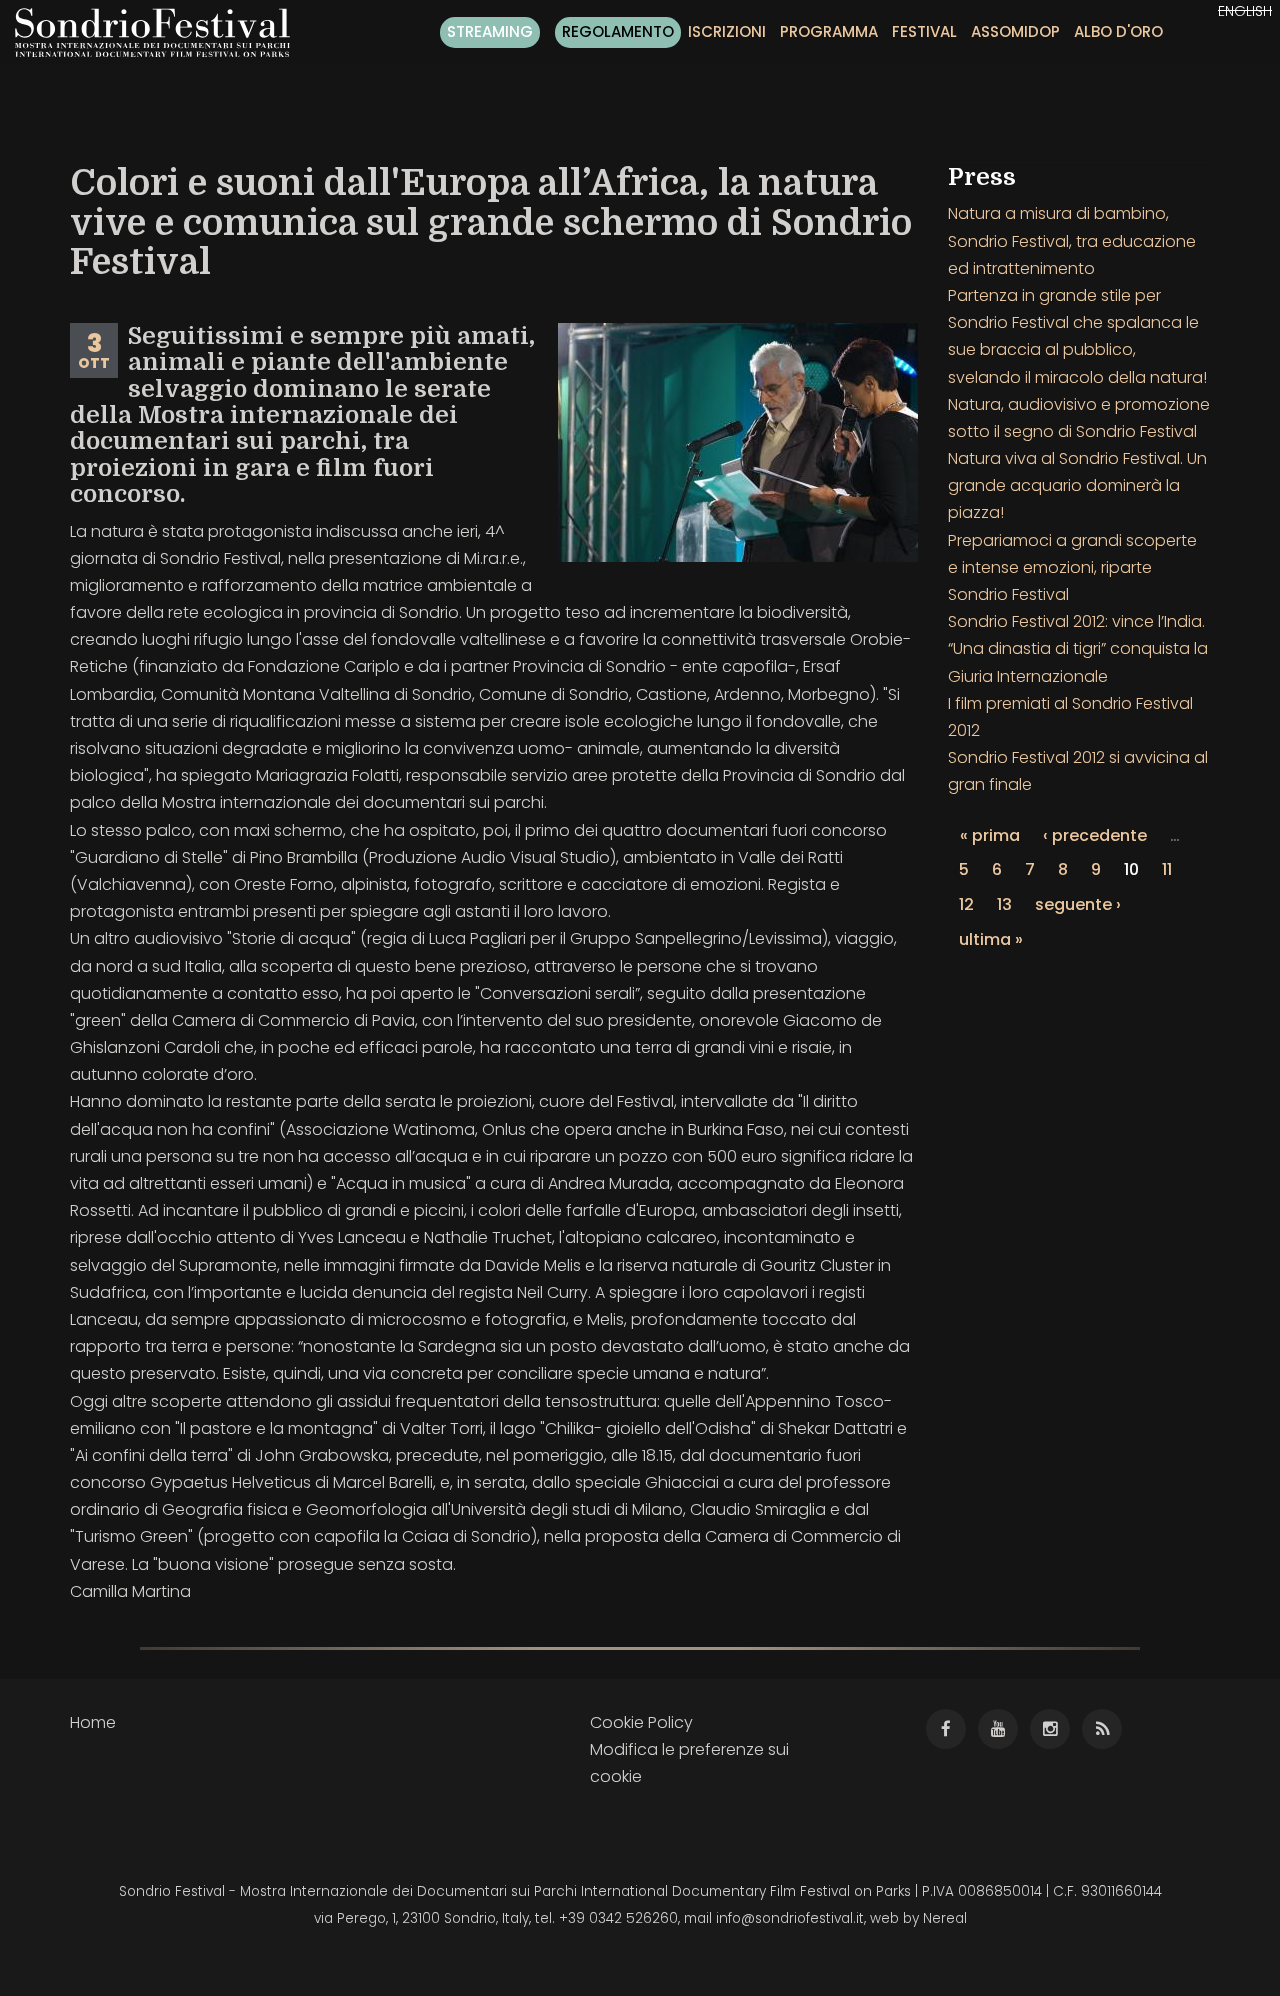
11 (1167, 869)
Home (93, 1722)
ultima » (991, 939)
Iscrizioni (727, 31)
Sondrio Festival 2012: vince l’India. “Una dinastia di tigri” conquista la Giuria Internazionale (1078, 648)
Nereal (945, 1918)
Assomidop (1015, 31)
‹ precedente (1095, 835)
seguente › (1078, 904)
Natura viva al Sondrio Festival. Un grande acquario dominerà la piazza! (1077, 485)
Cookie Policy (641, 1722)
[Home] (160, 32)
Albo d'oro (1118, 31)
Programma (829, 31)
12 (966, 904)
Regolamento (618, 31)
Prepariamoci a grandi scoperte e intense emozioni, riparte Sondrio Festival (1072, 567)
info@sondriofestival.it (790, 1918)
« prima (990, 835)
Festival (924, 31)
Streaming (490, 31)
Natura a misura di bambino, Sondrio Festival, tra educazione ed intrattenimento (1072, 240)
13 (1004, 904)
